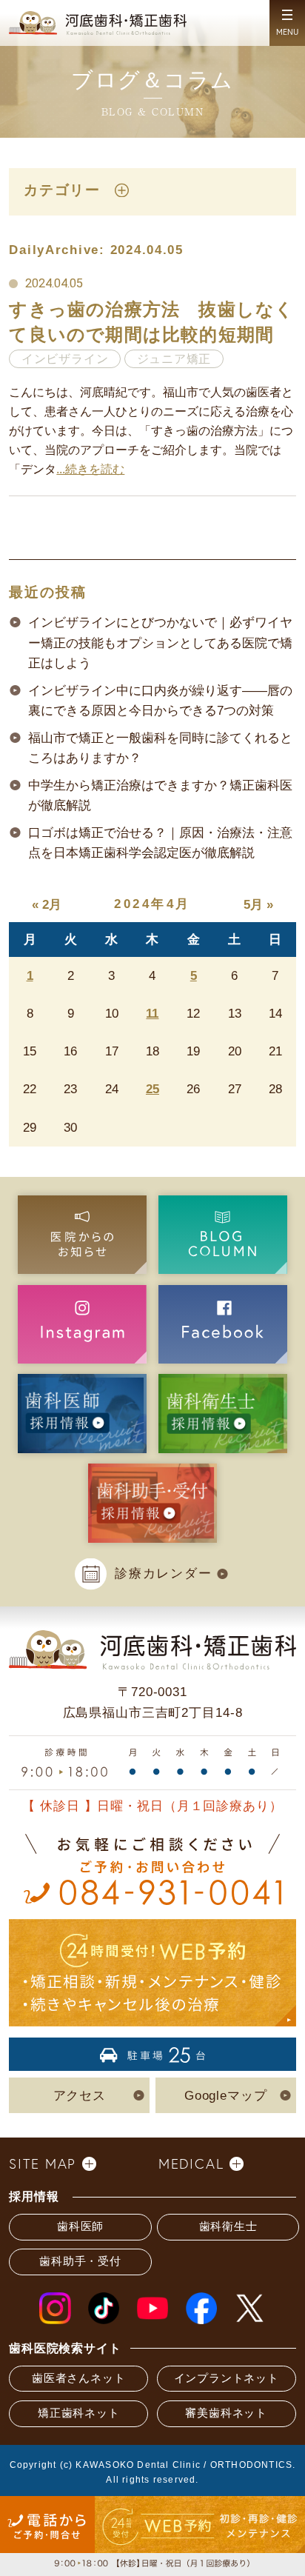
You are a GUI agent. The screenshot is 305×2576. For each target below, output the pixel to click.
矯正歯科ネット (78, 2413)
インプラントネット (227, 2378)
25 (152, 1089)
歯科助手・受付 (80, 2261)
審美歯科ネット (226, 2413)
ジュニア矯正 (174, 359)
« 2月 (47, 904)
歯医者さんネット (78, 2378)
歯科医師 (80, 2226)
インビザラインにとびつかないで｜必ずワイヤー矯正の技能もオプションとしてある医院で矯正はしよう (160, 643)
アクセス (80, 2095)
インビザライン (65, 359)
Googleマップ (226, 2095)
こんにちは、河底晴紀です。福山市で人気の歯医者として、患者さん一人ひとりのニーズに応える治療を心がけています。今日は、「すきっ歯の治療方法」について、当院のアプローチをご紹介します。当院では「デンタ (151, 430)
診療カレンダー (163, 1573)
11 (152, 1013)
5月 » (258, 904)
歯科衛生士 (228, 2226)
